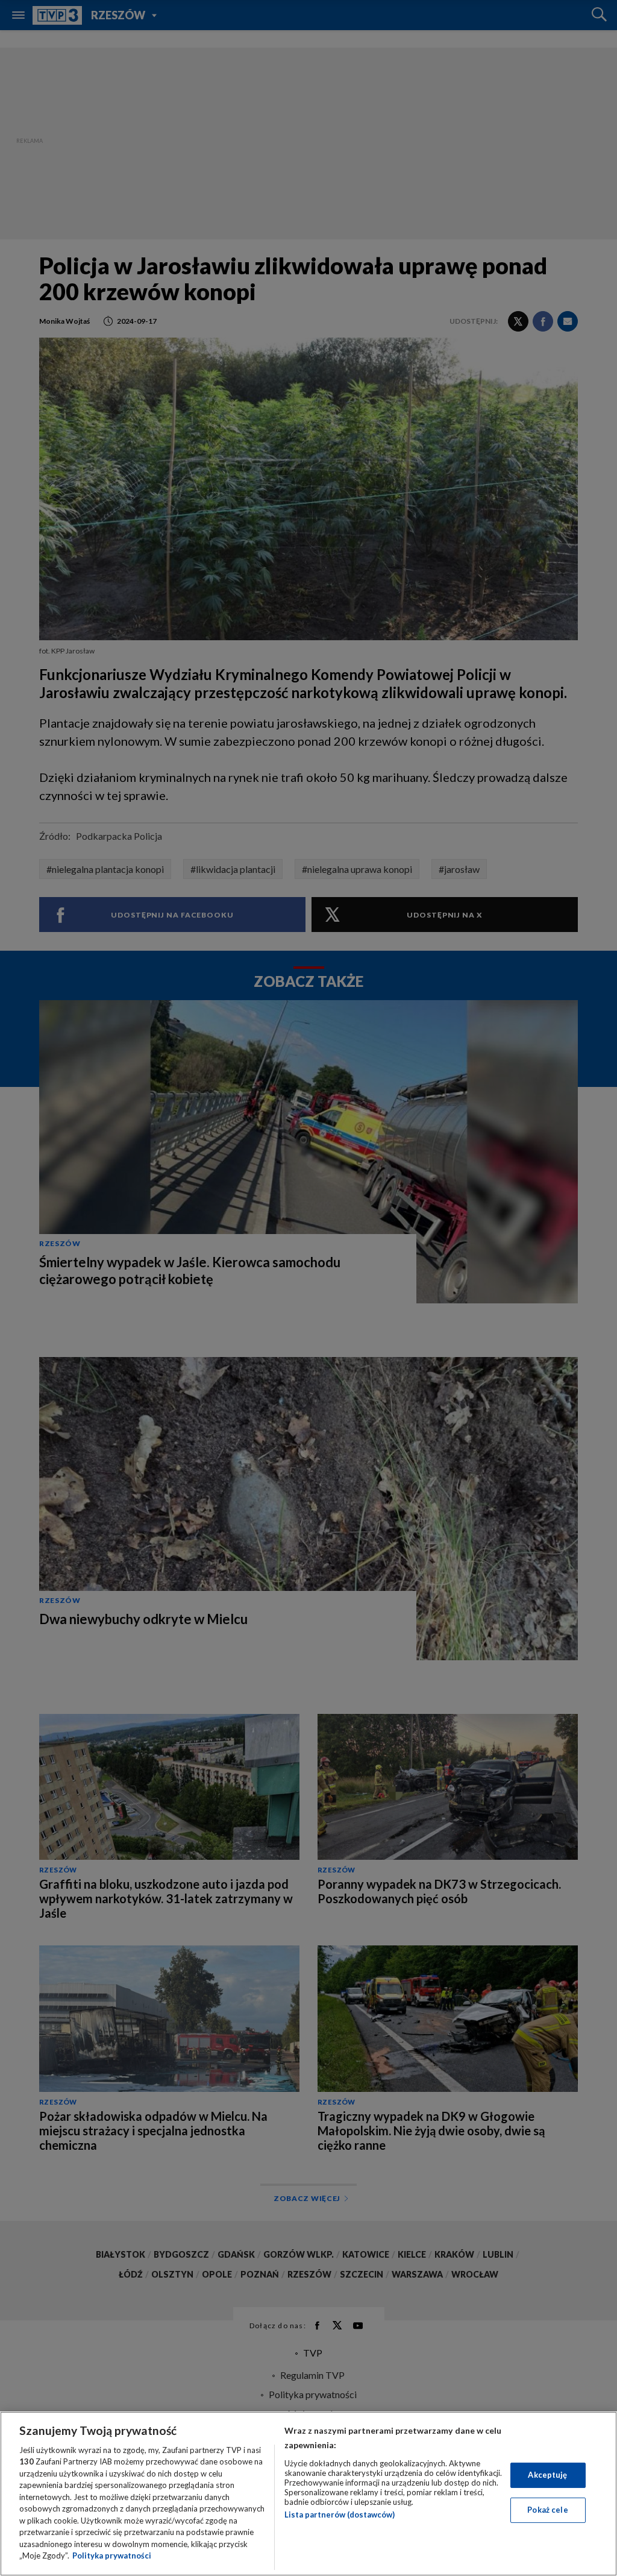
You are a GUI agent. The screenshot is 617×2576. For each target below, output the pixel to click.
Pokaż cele (547, 2510)
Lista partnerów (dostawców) (340, 2515)
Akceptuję (547, 2475)
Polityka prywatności (112, 2556)
